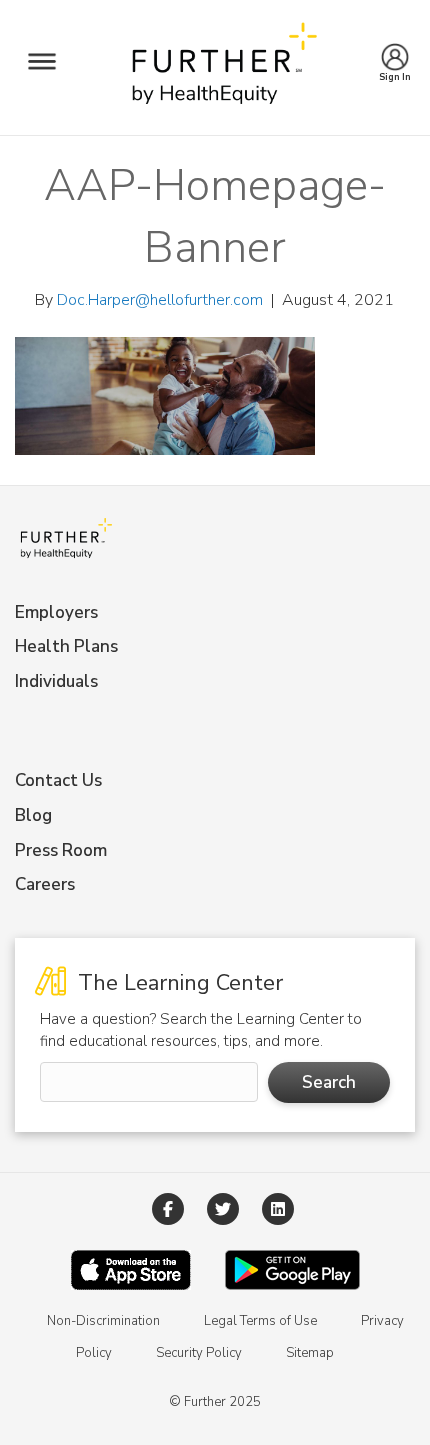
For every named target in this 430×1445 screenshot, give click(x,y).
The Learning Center (177, 983)
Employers (56, 612)
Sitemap (310, 1353)
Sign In (395, 71)
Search (329, 1082)
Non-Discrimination (103, 1321)
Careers (45, 884)
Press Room (61, 850)
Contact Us (58, 780)
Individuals (56, 681)
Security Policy (199, 1353)
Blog (33, 815)
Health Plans (66, 646)
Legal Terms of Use (260, 1321)
